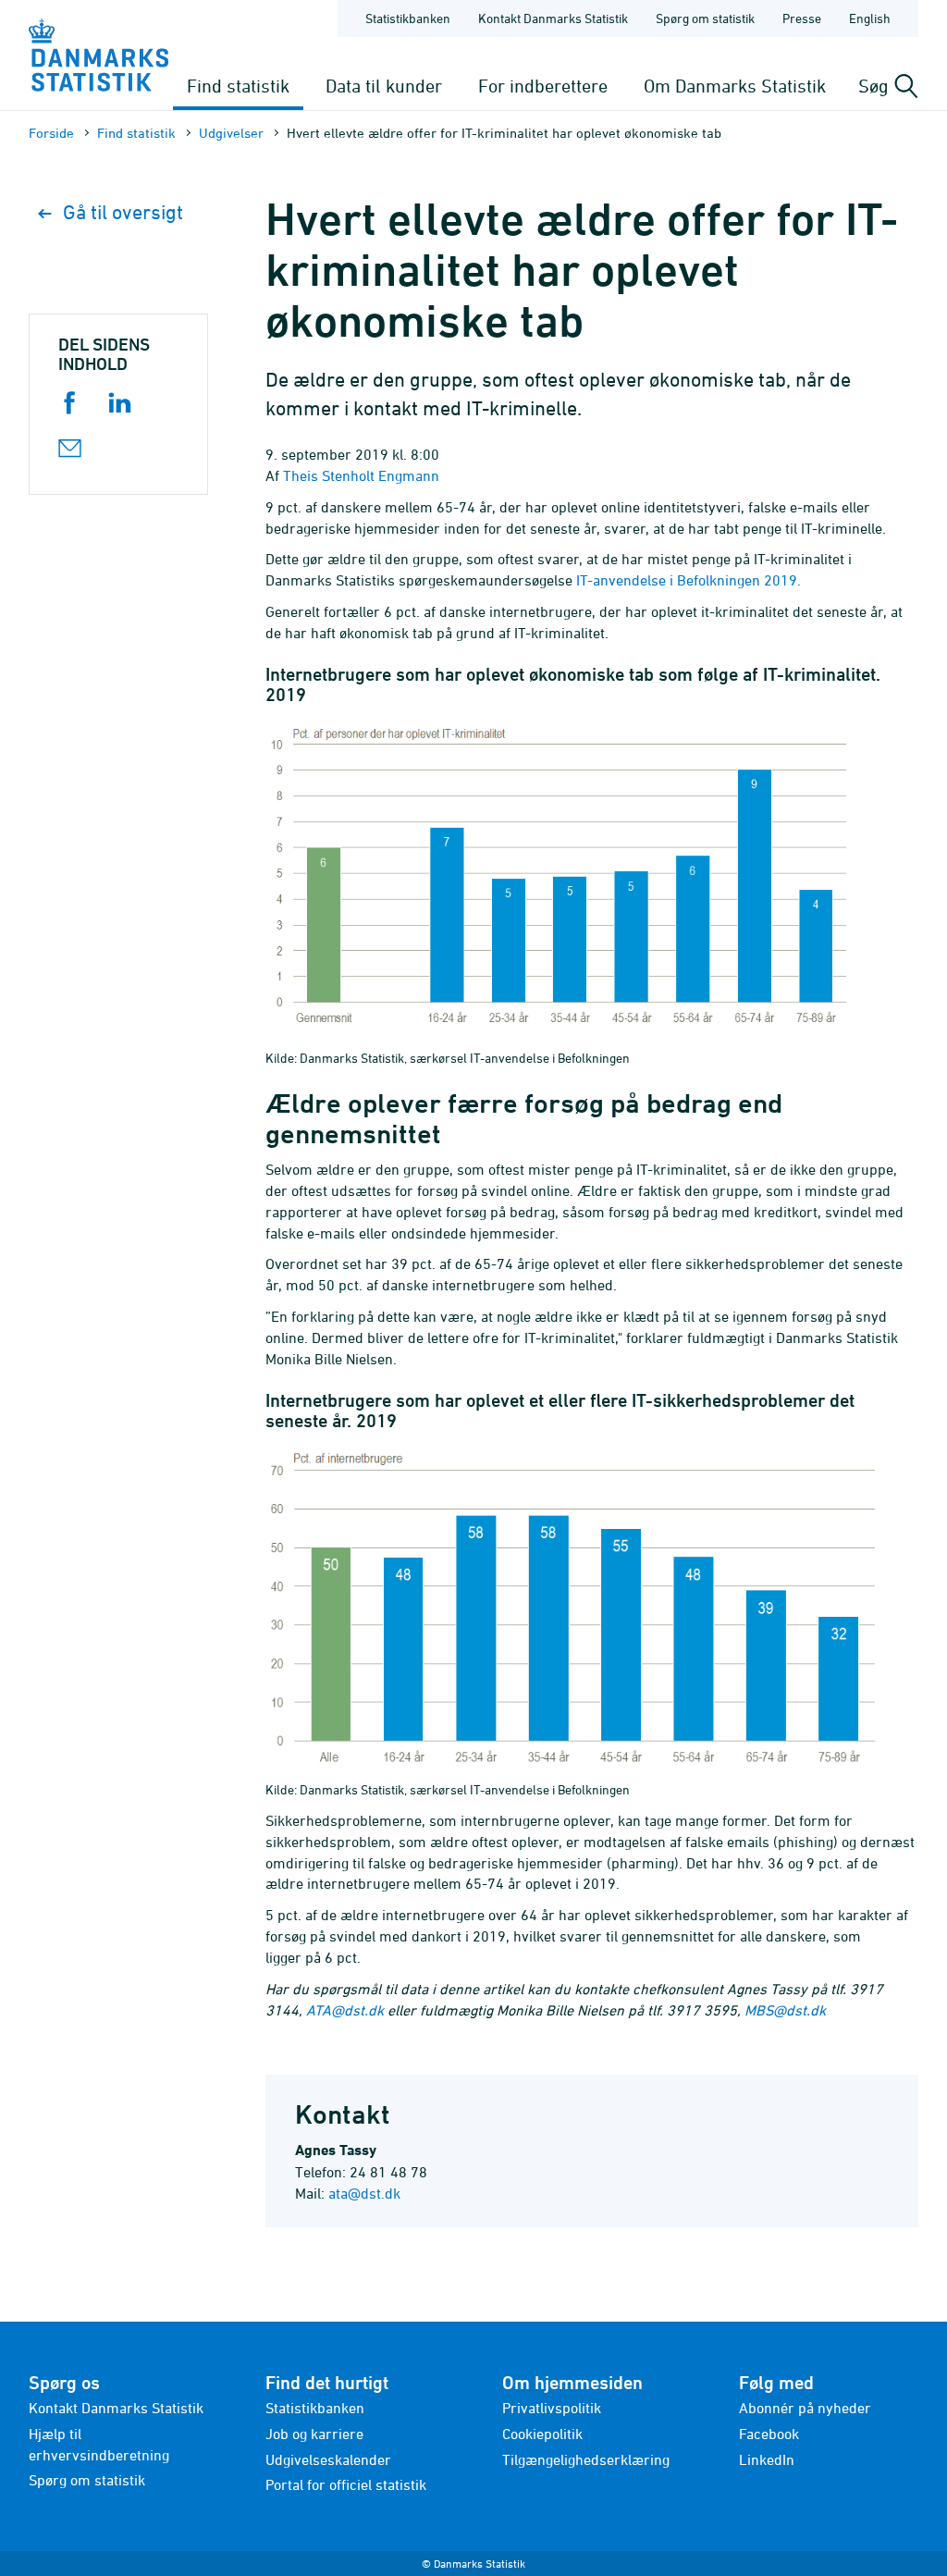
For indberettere (543, 86)
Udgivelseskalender (328, 2459)
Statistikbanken (408, 18)
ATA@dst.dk (345, 2010)
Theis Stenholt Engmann (361, 475)
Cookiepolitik (542, 2434)
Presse (802, 18)
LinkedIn (767, 2459)
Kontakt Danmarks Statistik (553, 18)
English (870, 18)
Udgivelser (231, 133)
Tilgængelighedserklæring (586, 2459)
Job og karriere (314, 2434)
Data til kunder (384, 86)
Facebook (769, 2434)
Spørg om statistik (705, 18)
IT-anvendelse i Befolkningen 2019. (689, 580)
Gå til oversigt (123, 212)
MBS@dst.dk (785, 2010)
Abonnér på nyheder (805, 2408)
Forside (51, 133)
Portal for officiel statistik (346, 2484)
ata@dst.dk (364, 2193)
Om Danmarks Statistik (735, 86)
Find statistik (238, 86)
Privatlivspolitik (552, 2408)
